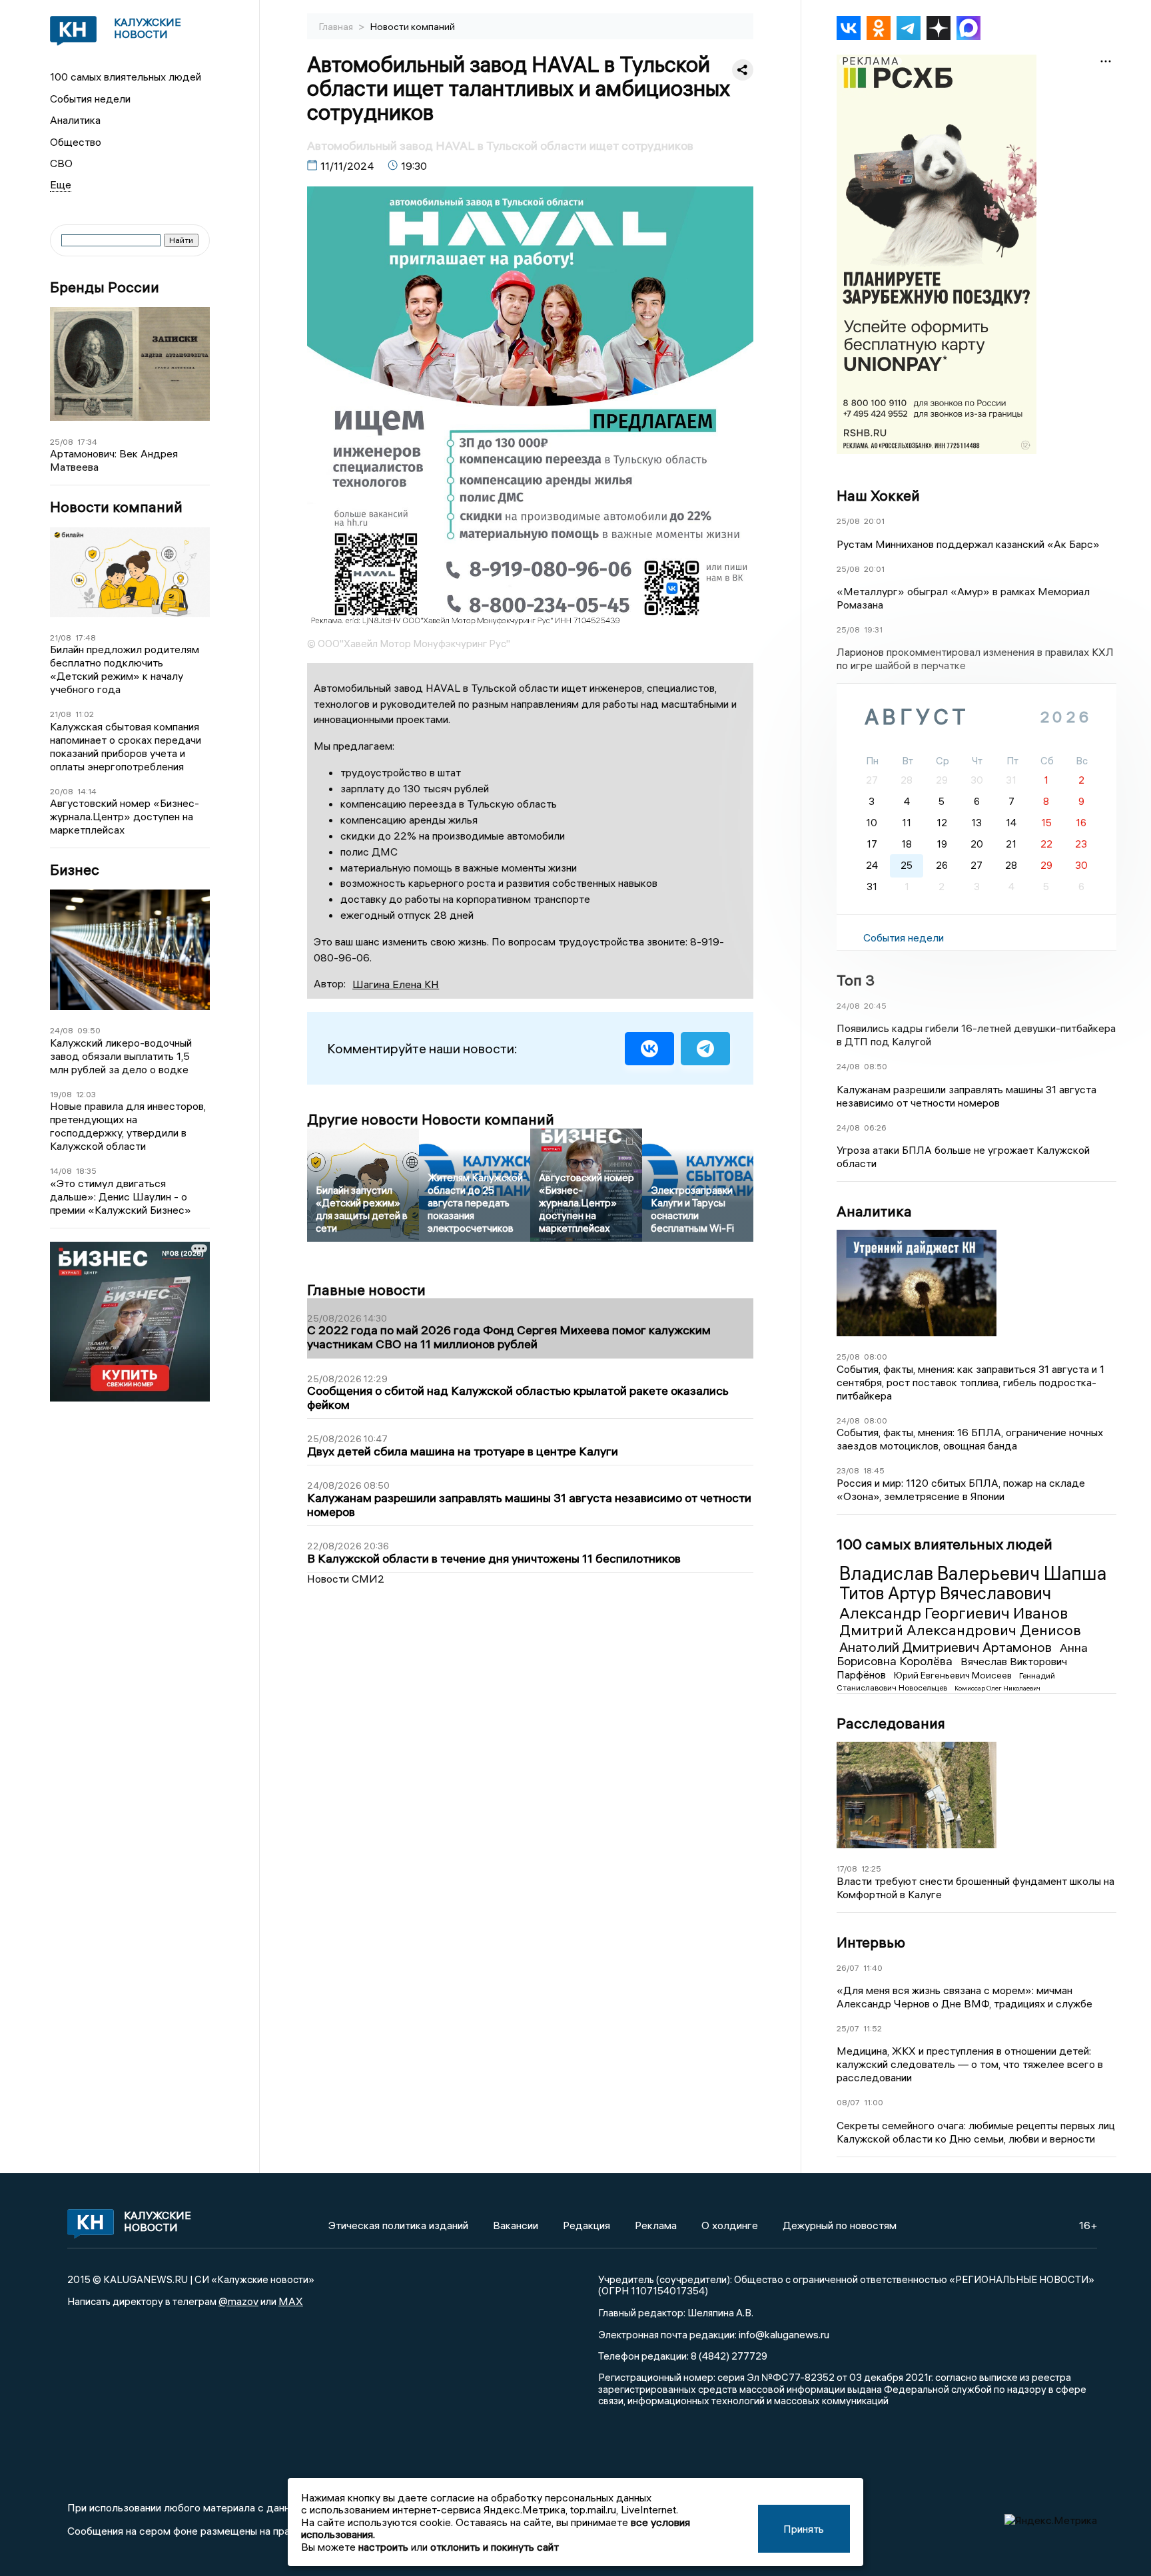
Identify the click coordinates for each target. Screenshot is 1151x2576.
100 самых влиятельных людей (126, 77)
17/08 (847, 1869)
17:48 (86, 638)
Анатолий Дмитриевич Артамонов (947, 1647)
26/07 (848, 1968)
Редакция (586, 2225)
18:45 (874, 1470)
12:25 (871, 1869)
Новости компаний (116, 507)
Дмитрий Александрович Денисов (960, 1630)
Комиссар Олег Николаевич (997, 1688)
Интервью (871, 1942)
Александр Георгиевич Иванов (954, 1613)
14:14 (87, 791)
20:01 (874, 521)
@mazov (238, 2301)
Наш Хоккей (878, 495)
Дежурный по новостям (840, 2225)
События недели (90, 99)
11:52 (873, 2028)
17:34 (87, 442)
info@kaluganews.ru (784, 2334)
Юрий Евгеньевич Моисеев (954, 1675)
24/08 (62, 1030)
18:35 (86, 1171)
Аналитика (75, 120)
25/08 (62, 442)
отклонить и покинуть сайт (495, 2547)
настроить (383, 2547)
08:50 (876, 1066)
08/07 (848, 2102)
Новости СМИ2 (346, 1579)
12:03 (86, 1094)
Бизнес (75, 870)
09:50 (89, 1030)
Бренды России (105, 287)
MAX (291, 2301)
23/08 (848, 1470)
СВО (61, 163)
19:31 (873, 630)
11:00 (874, 2102)
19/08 (61, 1094)
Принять (804, 2529)
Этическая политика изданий (398, 2225)
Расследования (891, 1723)
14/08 (61, 1171)
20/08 (62, 791)
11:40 (873, 1968)
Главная (337, 27)
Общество (76, 142)
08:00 (876, 1357)
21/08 (61, 638)
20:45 (875, 1006)
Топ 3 (856, 980)
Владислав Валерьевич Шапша (973, 1573)
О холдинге (730, 2225)
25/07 (848, 2028)
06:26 (875, 1128)
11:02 (85, 714)
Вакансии (516, 2225)
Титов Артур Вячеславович (945, 1593)
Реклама (656, 2225)
